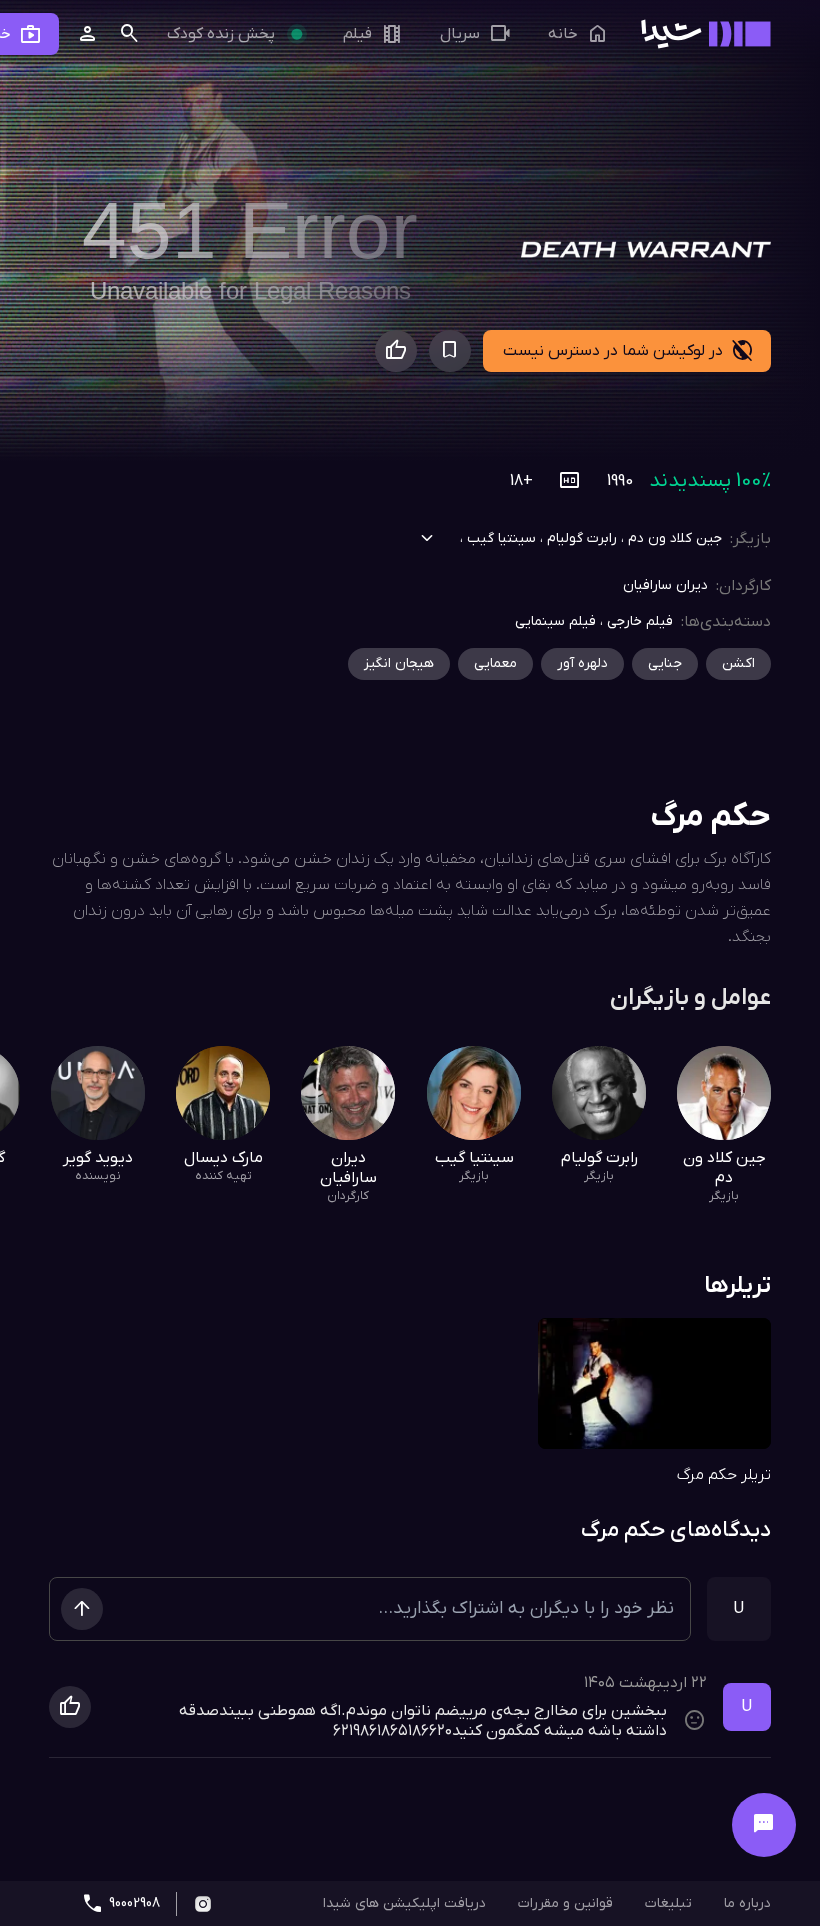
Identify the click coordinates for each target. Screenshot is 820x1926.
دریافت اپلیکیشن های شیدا (404, 1903)
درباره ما (747, 1903)
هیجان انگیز (399, 663)
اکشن (738, 663)
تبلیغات (668, 1903)
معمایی (495, 663)
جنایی (665, 663)
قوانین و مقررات (565, 1903)
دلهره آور (582, 663)
